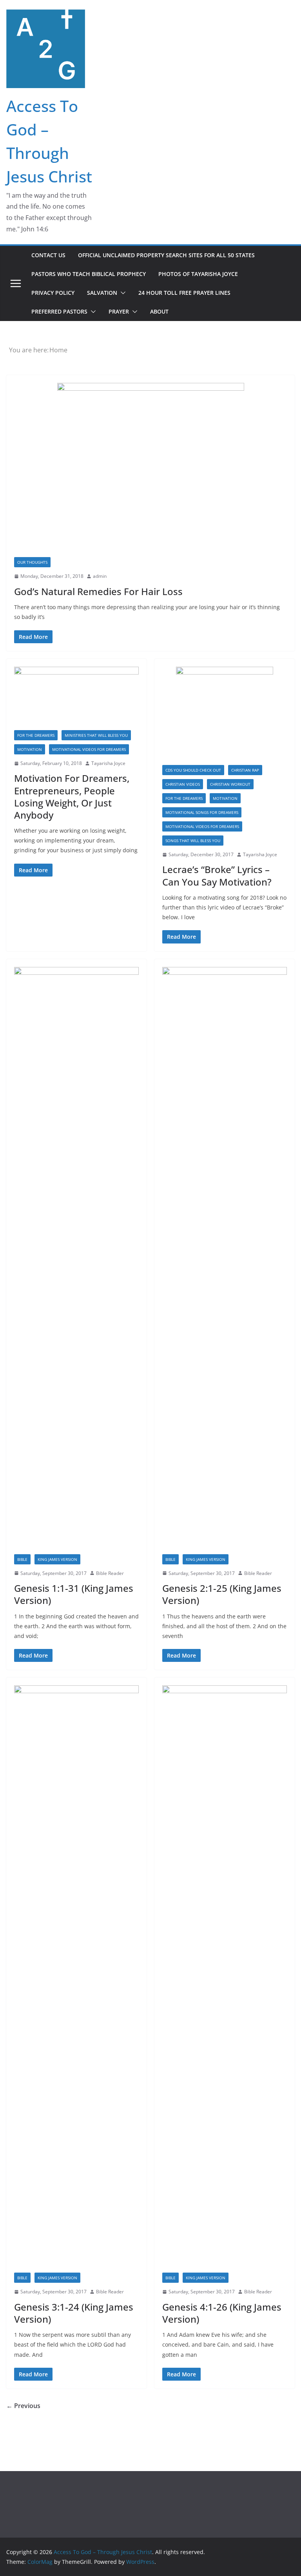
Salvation (102, 293)
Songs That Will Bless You (193, 841)
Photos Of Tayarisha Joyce (198, 274)
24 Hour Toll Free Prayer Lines (184, 293)
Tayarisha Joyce (108, 763)
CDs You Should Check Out (193, 770)
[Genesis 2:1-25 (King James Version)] (225, 1261)
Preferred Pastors (59, 311)
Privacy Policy (53, 293)
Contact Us (48, 255)
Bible (22, 1559)
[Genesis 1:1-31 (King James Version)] (76, 1261)
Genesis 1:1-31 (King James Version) (74, 1594)
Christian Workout (230, 784)
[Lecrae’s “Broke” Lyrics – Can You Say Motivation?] (225, 716)
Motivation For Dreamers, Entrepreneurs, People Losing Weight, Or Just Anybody (72, 796)
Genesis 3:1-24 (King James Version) (74, 2313)
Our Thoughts (32, 562)
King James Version (57, 1559)
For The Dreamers (36, 735)
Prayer (119, 311)
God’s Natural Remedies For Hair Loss (98, 591)
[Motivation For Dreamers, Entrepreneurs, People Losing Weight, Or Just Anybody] (76, 698)
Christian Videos (183, 784)
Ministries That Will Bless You (96, 735)
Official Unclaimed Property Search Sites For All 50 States (166, 255)
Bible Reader (110, 1573)
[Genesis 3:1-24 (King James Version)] (76, 1979)
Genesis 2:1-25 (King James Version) (222, 1594)
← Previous (23, 2406)
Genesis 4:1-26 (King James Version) (222, 2313)
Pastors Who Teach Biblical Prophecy (89, 274)
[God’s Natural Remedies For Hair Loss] (150, 470)
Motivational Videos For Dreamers (89, 749)
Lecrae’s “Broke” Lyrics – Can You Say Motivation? (217, 875)
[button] (121, 293)
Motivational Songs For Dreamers (202, 812)
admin (100, 576)
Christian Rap (245, 770)
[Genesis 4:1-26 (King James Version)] (225, 1979)
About (159, 311)
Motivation (30, 749)
